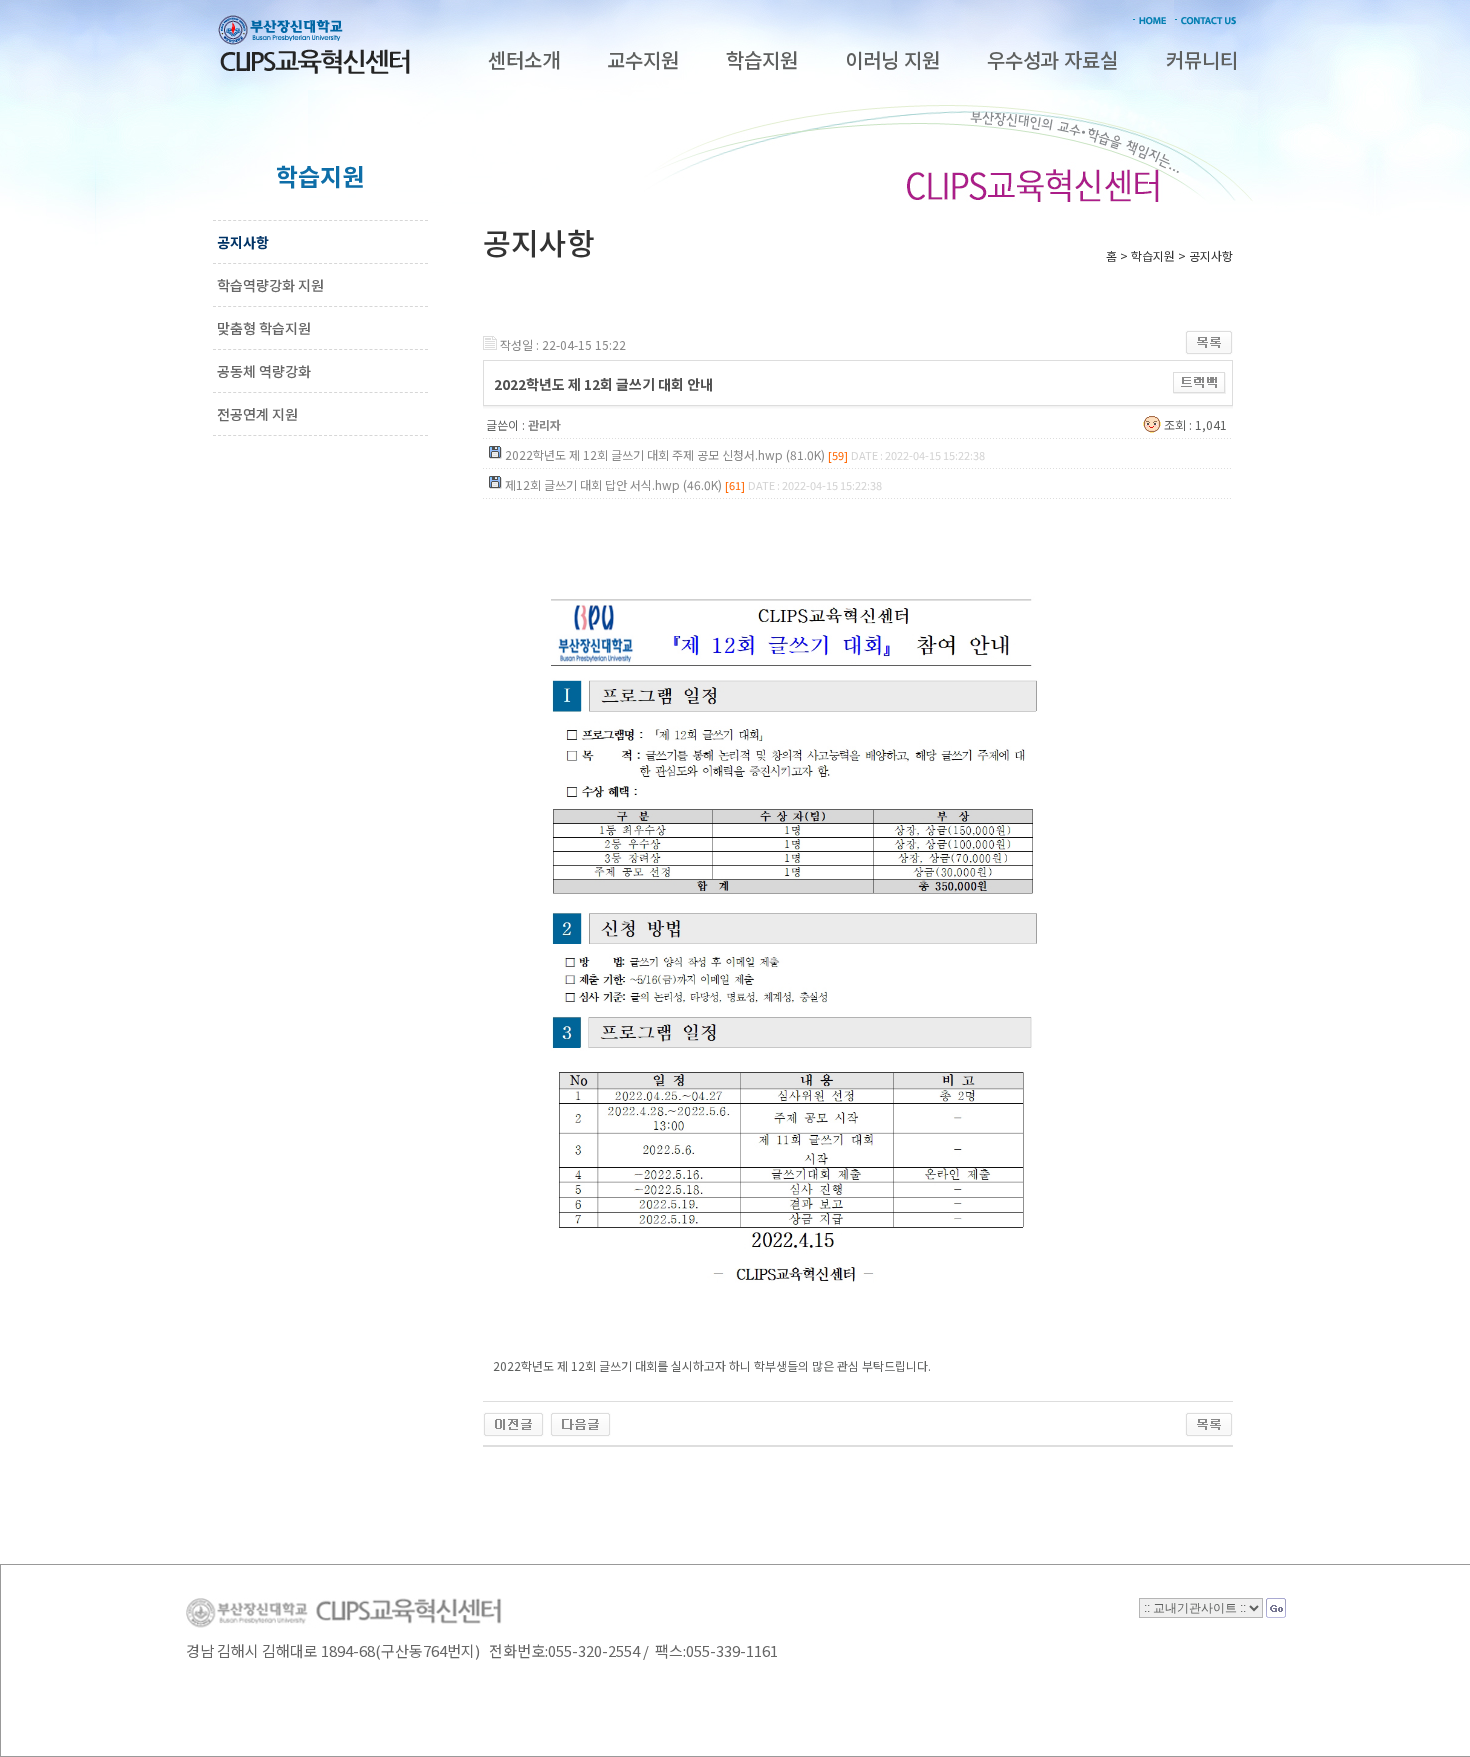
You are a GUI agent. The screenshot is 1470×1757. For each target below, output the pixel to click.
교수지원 (643, 59)
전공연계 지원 (257, 414)
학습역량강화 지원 (270, 285)
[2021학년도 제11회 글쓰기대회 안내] (580, 1420)
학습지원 (762, 59)
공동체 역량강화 (264, 371)
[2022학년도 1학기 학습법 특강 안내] (513, 1420)
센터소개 (524, 59)
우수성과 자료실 (1052, 59)
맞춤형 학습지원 (264, 328)
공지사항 (243, 242)
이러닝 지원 (892, 59)
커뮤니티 (1202, 59)
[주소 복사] (1199, 380)
